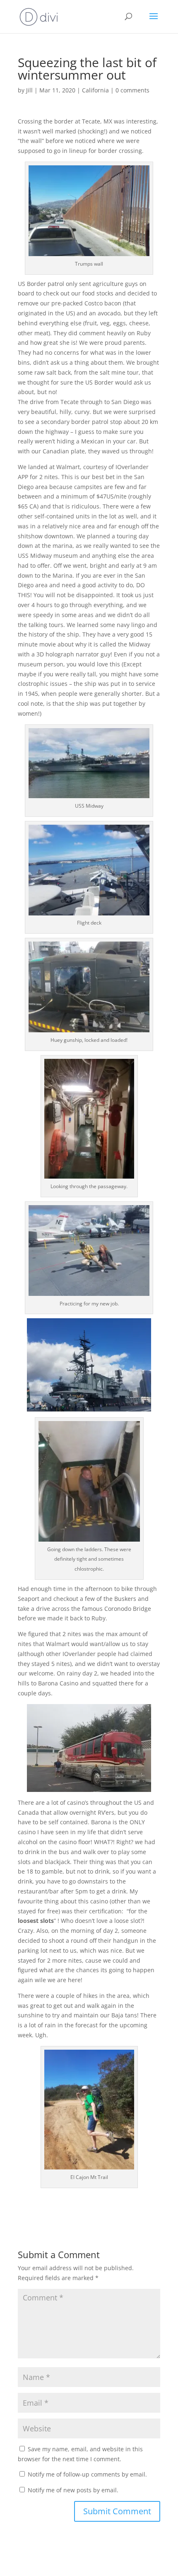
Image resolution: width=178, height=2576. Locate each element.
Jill (29, 90)
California (95, 90)
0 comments (132, 90)
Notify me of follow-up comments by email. (87, 2474)
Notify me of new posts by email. (73, 2490)
